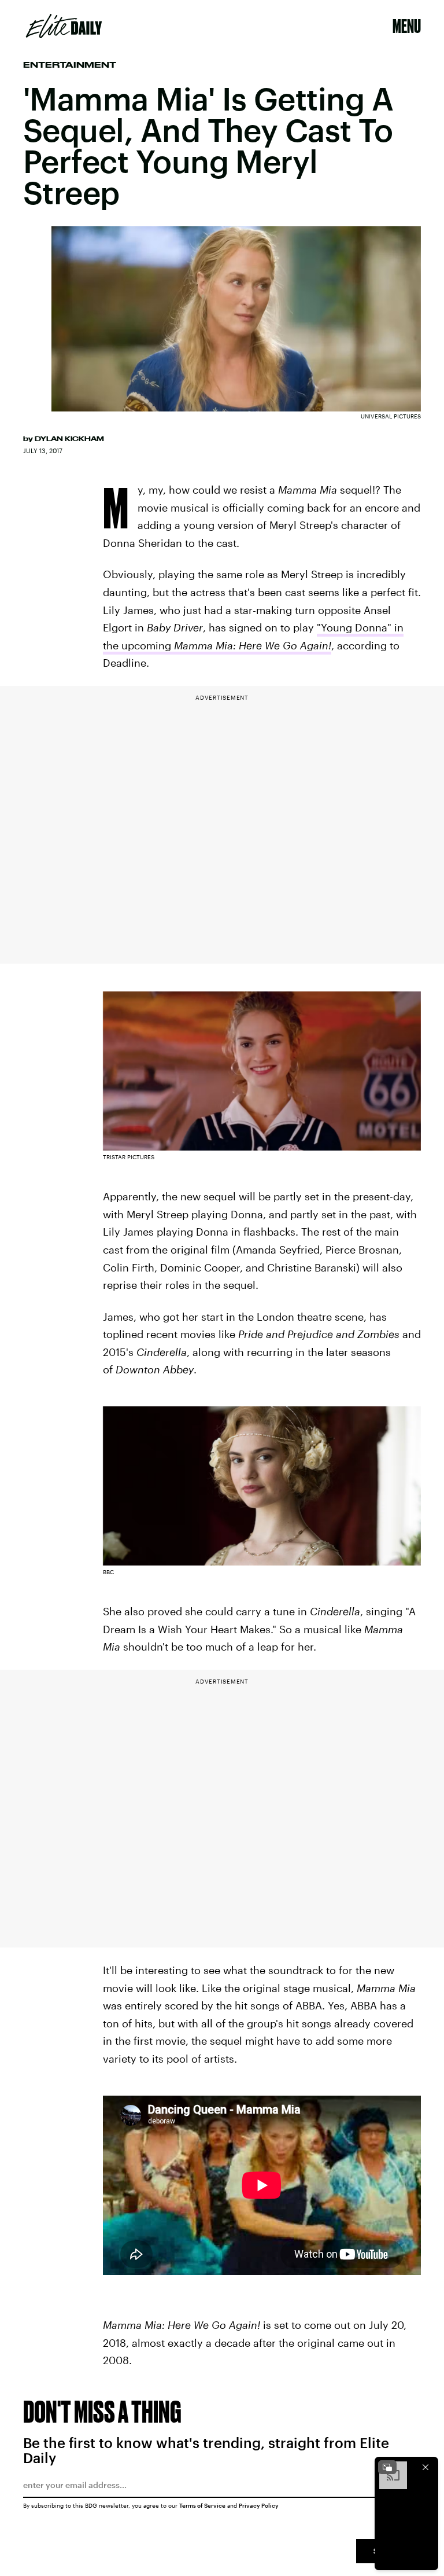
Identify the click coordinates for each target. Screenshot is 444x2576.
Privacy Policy (259, 2505)
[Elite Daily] (64, 26)
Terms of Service (202, 2505)
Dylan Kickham (69, 439)
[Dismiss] (425, 2467)
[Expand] (387, 2467)
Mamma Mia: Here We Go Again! (253, 645)
